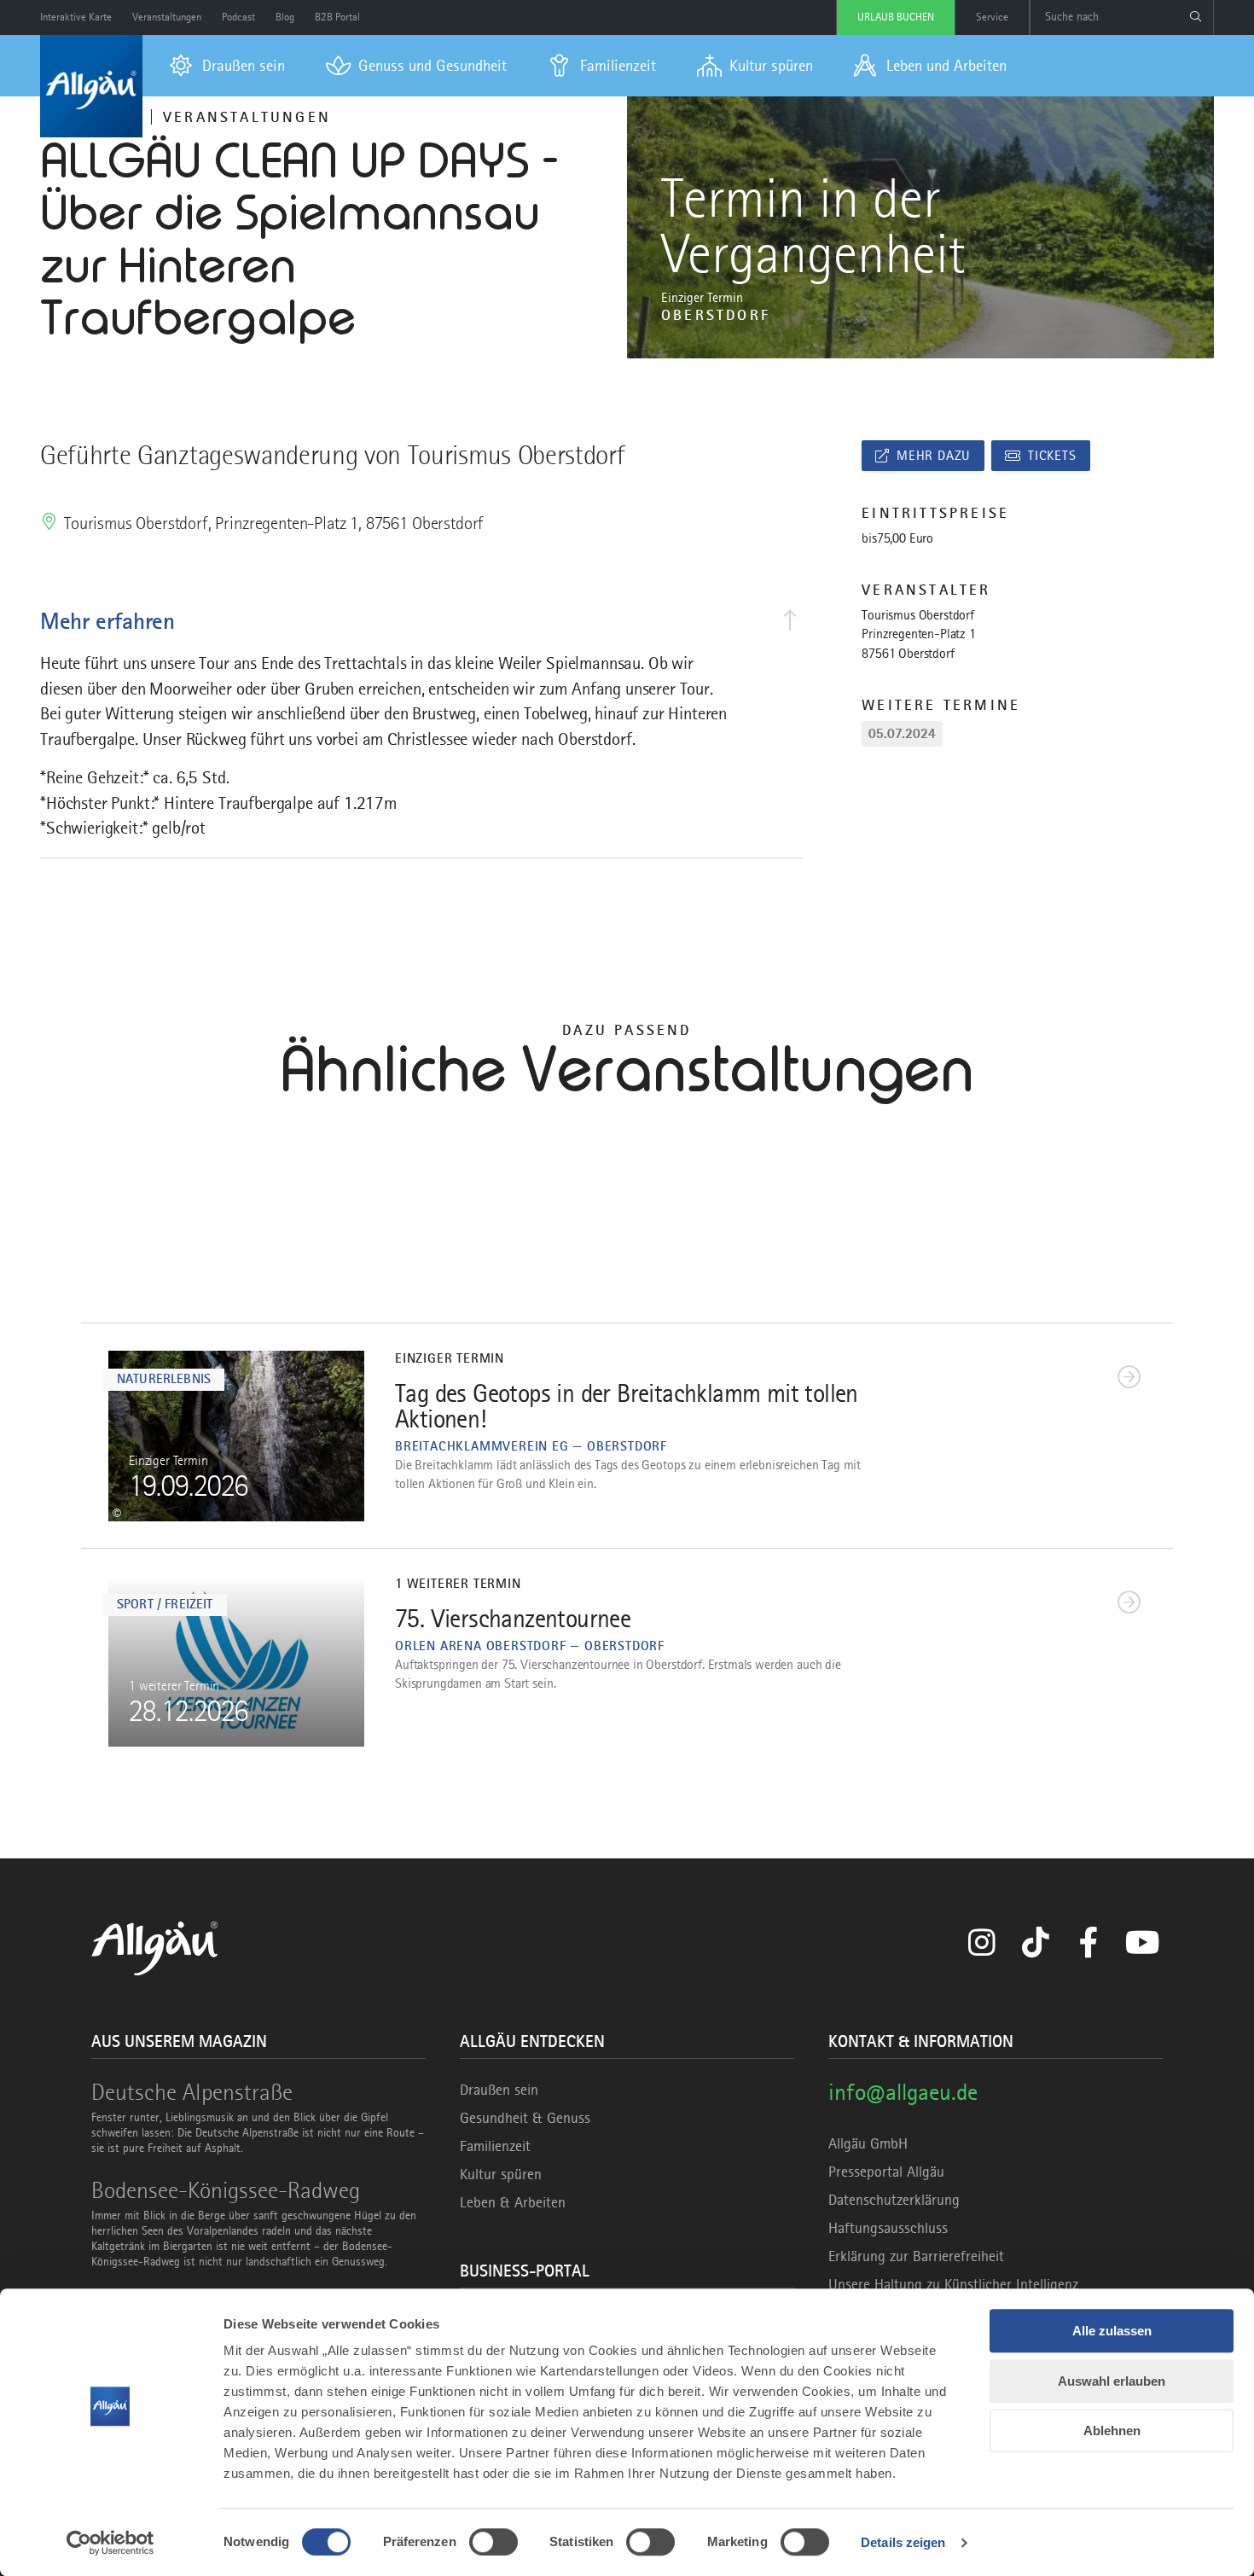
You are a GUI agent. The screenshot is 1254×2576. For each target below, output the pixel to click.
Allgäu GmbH (868, 2143)
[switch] (493, 2542)
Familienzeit (495, 2146)
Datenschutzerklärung (894, 2200)
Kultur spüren (501, 2174)
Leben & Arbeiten (513, 2202)
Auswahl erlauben (1112, 2381)
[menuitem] (227, 66)
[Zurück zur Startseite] (91, 86)
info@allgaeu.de (903, 2092)
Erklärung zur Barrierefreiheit (916, 2256)
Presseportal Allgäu (886, 2172)
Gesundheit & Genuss (525, 2118)
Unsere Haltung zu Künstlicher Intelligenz (953, 2284)
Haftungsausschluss (888, 2228)
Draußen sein (499, 2090)
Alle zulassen (1112, 2331)
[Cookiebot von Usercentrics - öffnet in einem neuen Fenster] (110, 2543)
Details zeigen (903, 2542)
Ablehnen (1112, 2431)
